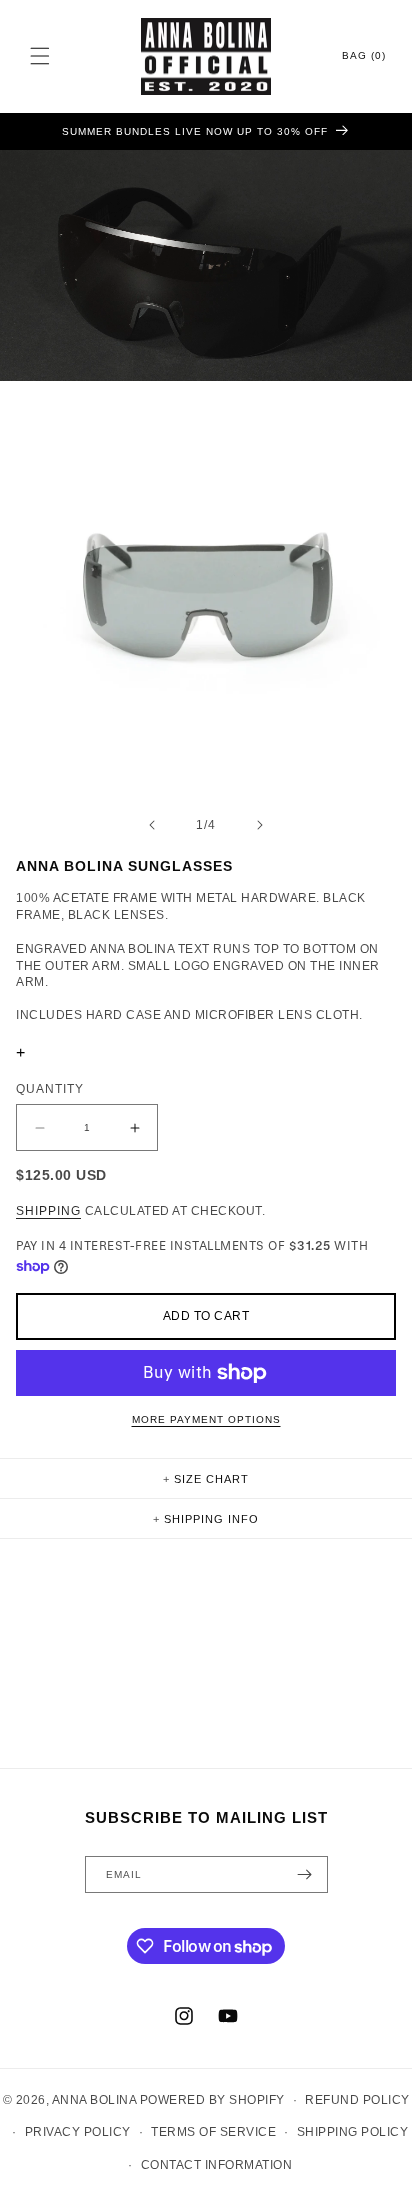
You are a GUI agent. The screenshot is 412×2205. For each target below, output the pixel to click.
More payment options (206, 1419)
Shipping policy (353, 2132)
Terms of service (213, 2132)
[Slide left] (152, 825)
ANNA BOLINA (94, 2100)
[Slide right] (260, 825)
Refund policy (357, 2100)
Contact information (217, 2165)
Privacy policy (78, 2132)
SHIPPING (48, 1211)
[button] (40, 56)
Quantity (50, 1089)
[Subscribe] (305, 1874)
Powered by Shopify (212, 2100)
